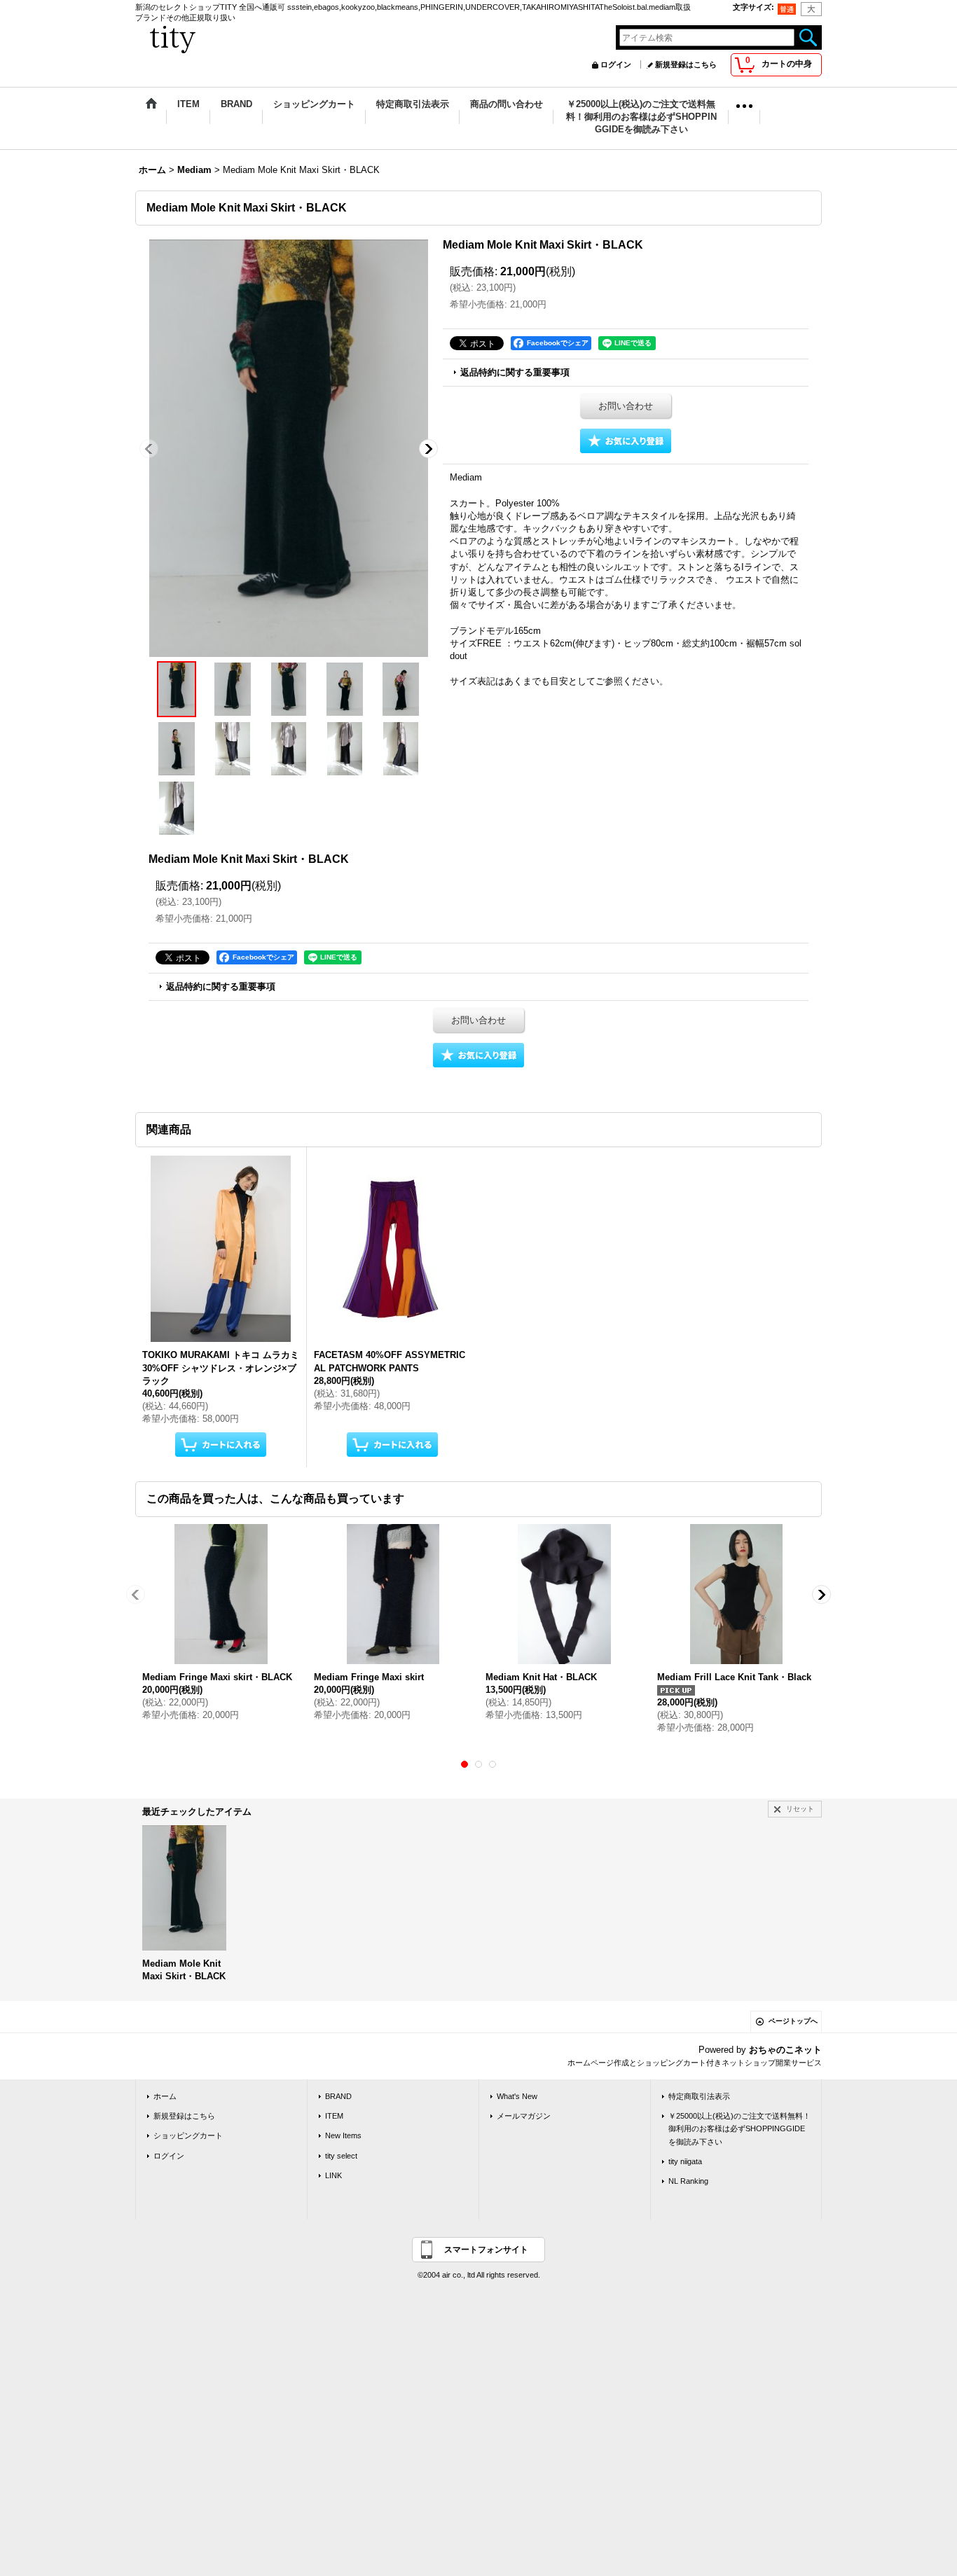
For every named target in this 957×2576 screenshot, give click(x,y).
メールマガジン (524, 2116)
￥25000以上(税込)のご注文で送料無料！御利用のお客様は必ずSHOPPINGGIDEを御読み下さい (739, 2128)
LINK (333, 2175)
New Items (343, 2135)
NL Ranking (688, 2181)
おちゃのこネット (785, 2050)
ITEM (334, 2116)
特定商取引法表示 (699, 2096)
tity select (341, 2156)
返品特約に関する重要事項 (515, 372)
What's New (517, 2096)
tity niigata (685, 2161)
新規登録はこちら (686, 64)
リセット (800, 1809)
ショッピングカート (188, 2135)
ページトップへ (793, 2021)
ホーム (165, 2096)
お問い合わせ (626, 406)
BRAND (338, 2096)
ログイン (616, 64)
